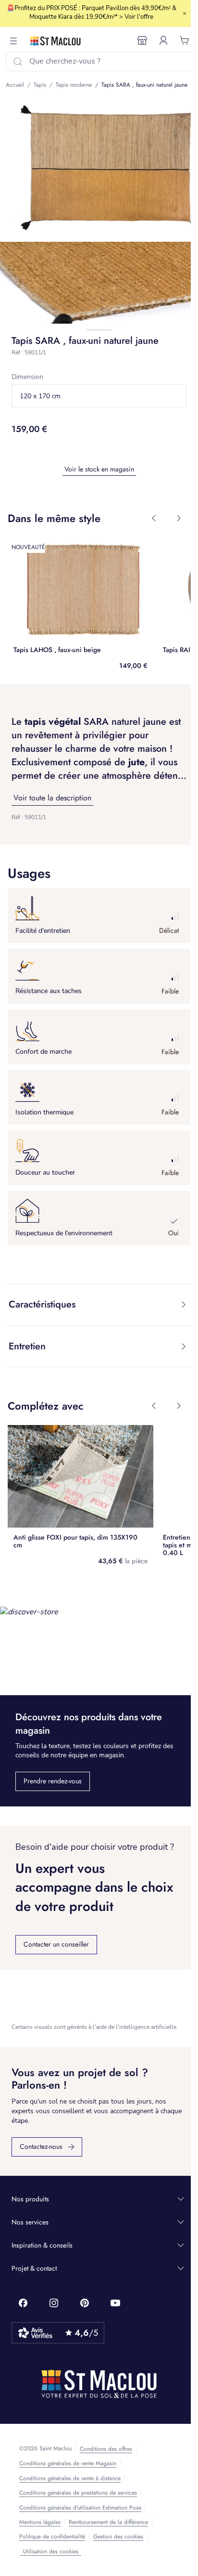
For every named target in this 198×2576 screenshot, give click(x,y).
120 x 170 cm (40, 396)
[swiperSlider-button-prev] (154, 518)
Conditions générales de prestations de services (78, 2493)
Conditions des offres (106, 2449)
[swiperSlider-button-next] (179, 518)
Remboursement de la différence (108, 2522)
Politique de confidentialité (52, 2537)
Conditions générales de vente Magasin (68, 2463)
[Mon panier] (185, 40)
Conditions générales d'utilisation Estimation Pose (80, 2508)
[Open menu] (13, 41)
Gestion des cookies (118, 2537)
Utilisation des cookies (51, 2551)
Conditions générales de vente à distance (70, 2478)
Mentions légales (40, 2522)
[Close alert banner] (185, 13)
